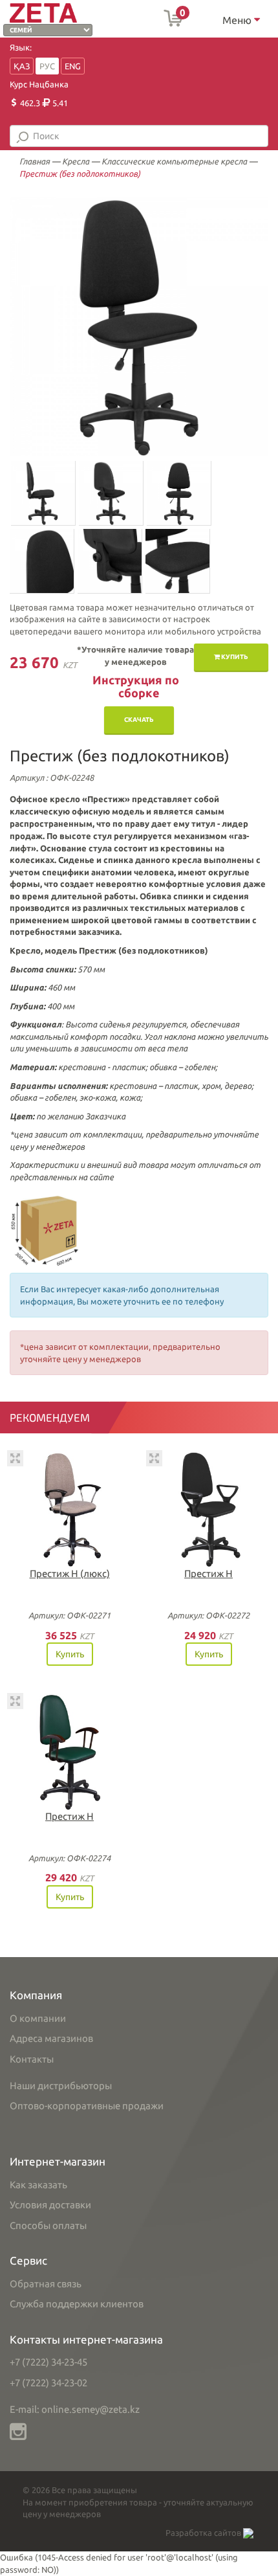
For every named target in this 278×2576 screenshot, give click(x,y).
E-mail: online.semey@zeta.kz (75, 2409)
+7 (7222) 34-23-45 (48, 2362)
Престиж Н (208, 1574)
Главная (35, 161)
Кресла (76, 161)
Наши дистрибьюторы (61, 2086)
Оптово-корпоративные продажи (87, 2106)
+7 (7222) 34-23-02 (48, 2383)
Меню (238, 20)
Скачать (139, 720)
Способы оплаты (48, 2225)
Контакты (32, 2059)
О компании (38, 2018)
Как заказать (38, 2185)
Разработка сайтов (204, 2533)
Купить (234, 657)
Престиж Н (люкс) (70, 1574)
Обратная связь (46, 2284)
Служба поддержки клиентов (77, 2304)
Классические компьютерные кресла (174, 161)
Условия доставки (50, 2205)
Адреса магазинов (51, 2038)
